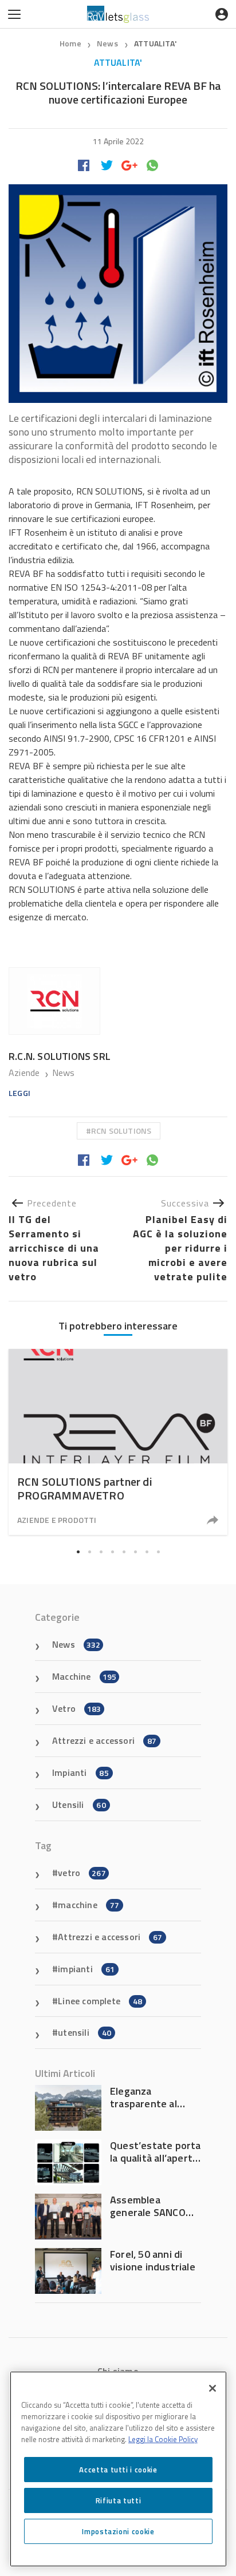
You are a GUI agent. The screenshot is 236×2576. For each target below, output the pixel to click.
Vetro (77, 1708)
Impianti (80, 1772)
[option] (118, 1442)
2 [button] (89, 1552)
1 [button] (78, 1552)
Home (70, 43)
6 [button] (135, 1552)
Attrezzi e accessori (104, 1740)
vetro (82, 1873)
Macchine (84, 1676)
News (108, 43)
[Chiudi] (213, 2388)
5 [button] (124, 1552)
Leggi (19, 1093)
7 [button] (147, 1552)
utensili (84, 2032)
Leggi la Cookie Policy (163, 2439)
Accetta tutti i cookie (118, 2470)
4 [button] (112, 1552)
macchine (88, 1905)
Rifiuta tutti (119, 2500)
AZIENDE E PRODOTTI (57, 1520)
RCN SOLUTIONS (121, 1131)
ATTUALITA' (155, 43)
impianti (86, 1969)
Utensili (79, 1805)
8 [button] (158, 1552)
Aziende (25, 1073)
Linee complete (100, 2001)
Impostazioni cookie (118, 2531)
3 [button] (101, 1552)
